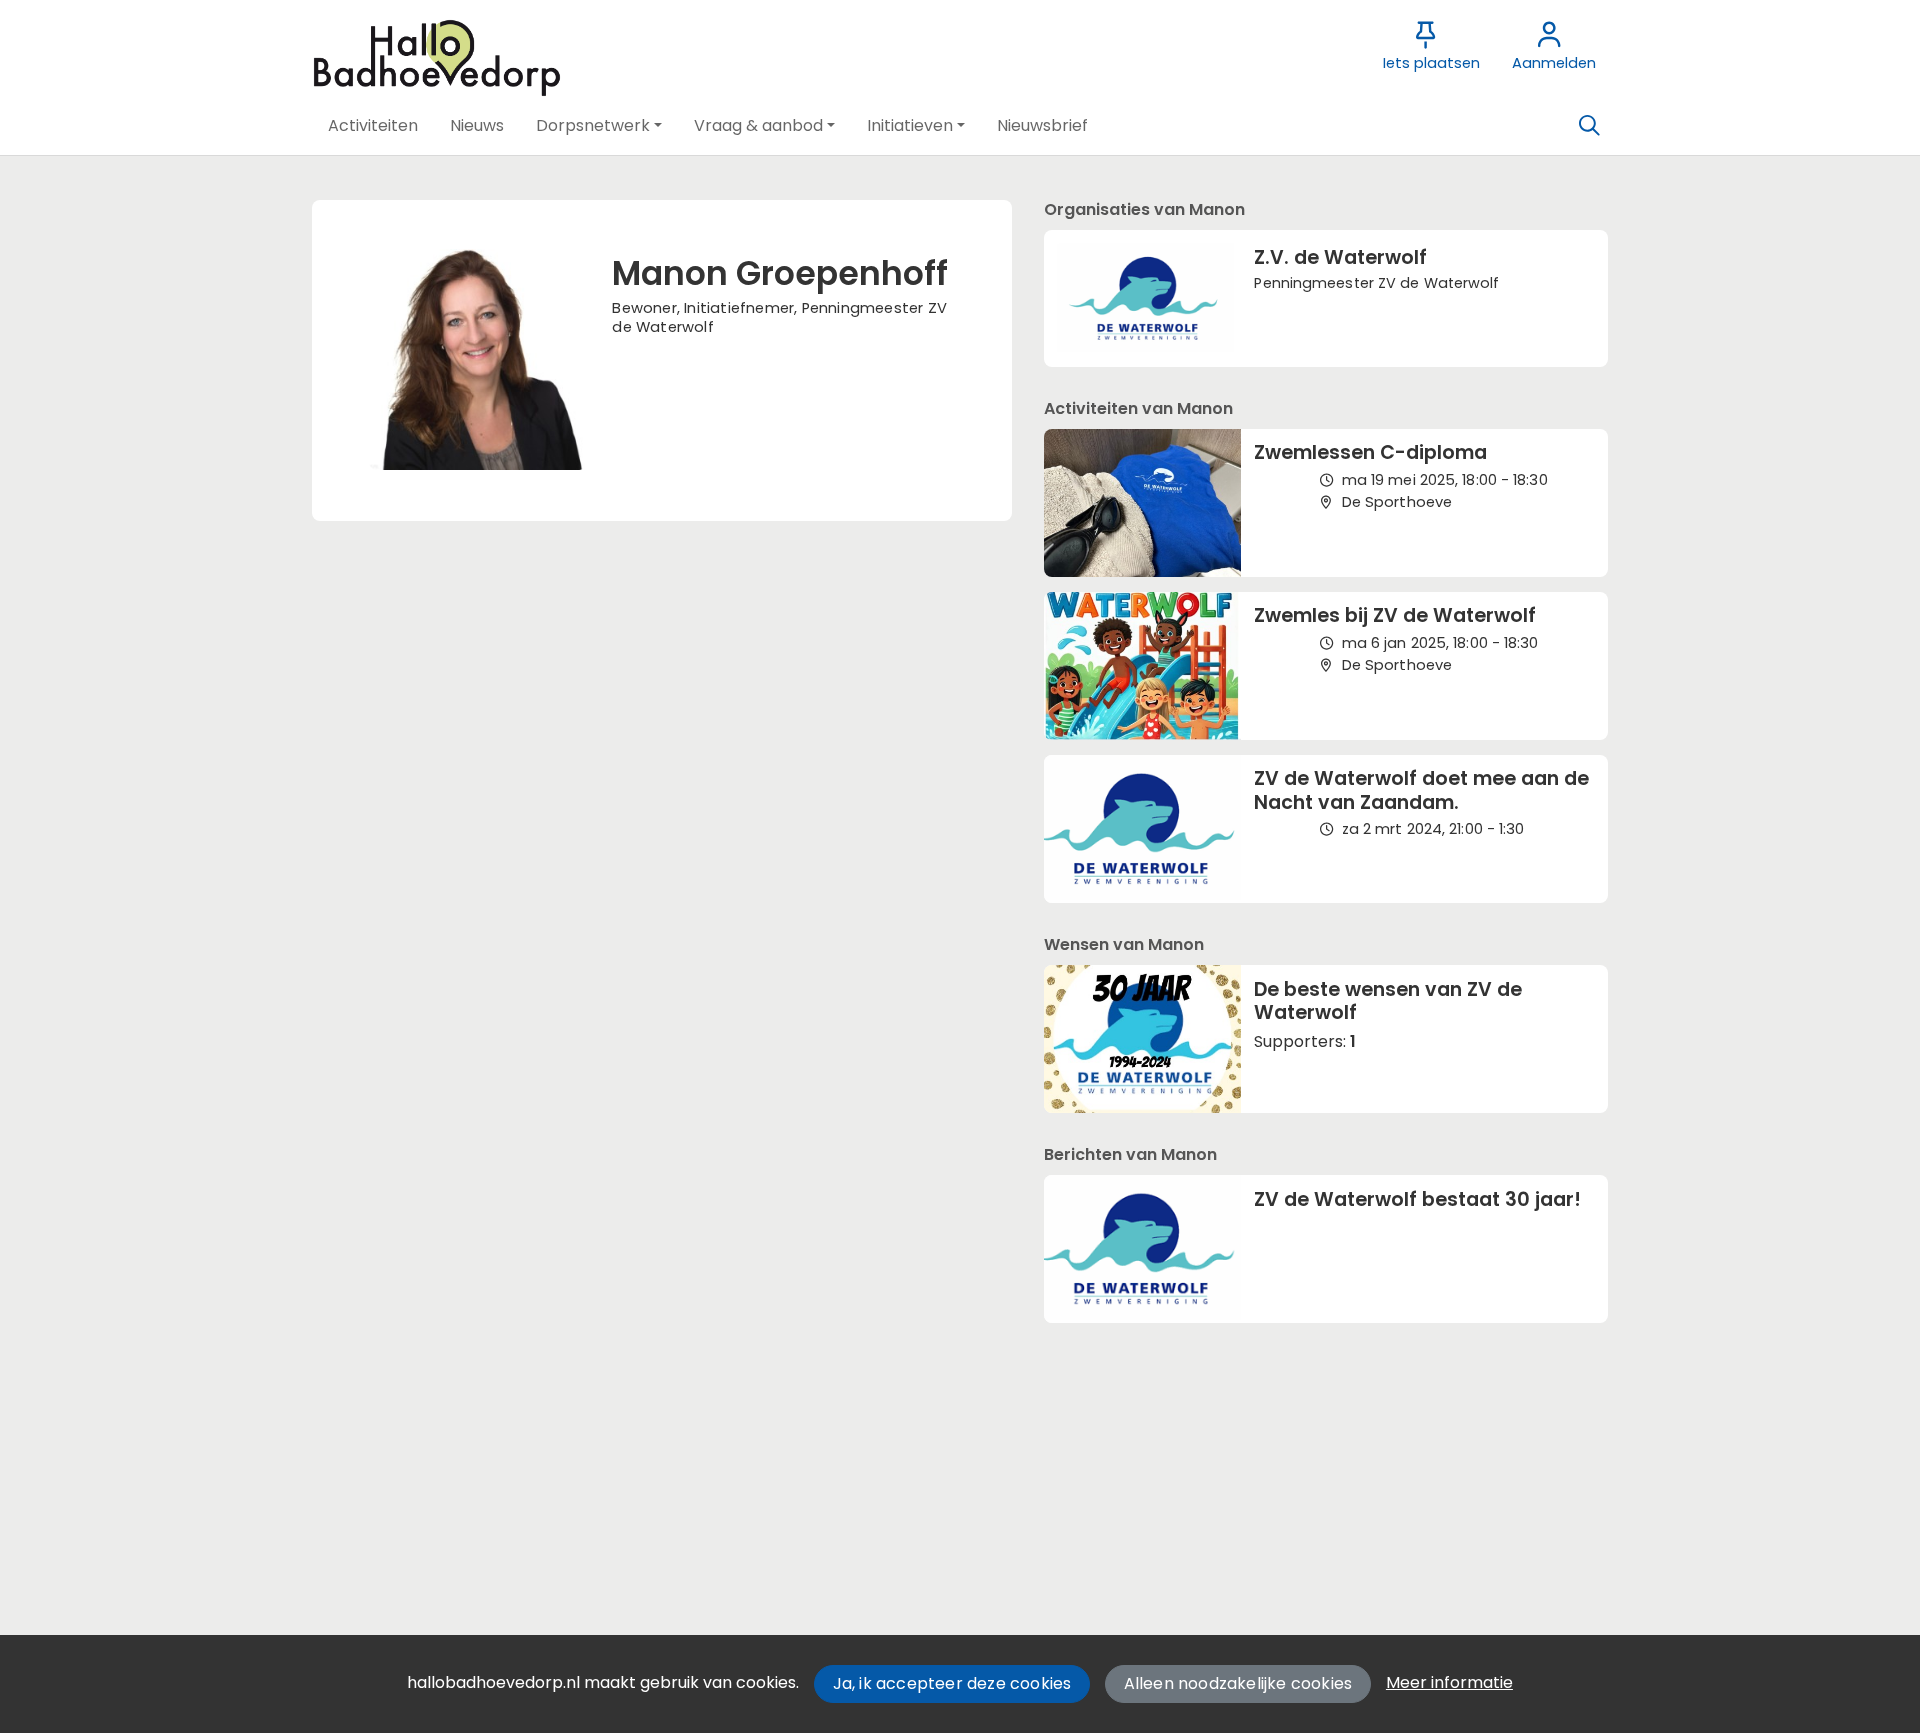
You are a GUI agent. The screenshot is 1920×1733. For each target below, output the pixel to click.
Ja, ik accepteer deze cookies (952, 1683)
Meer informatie (1449, 1682)
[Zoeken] (1589, 126)
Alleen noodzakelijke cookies (1238, 1683)
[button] (373, 126)
